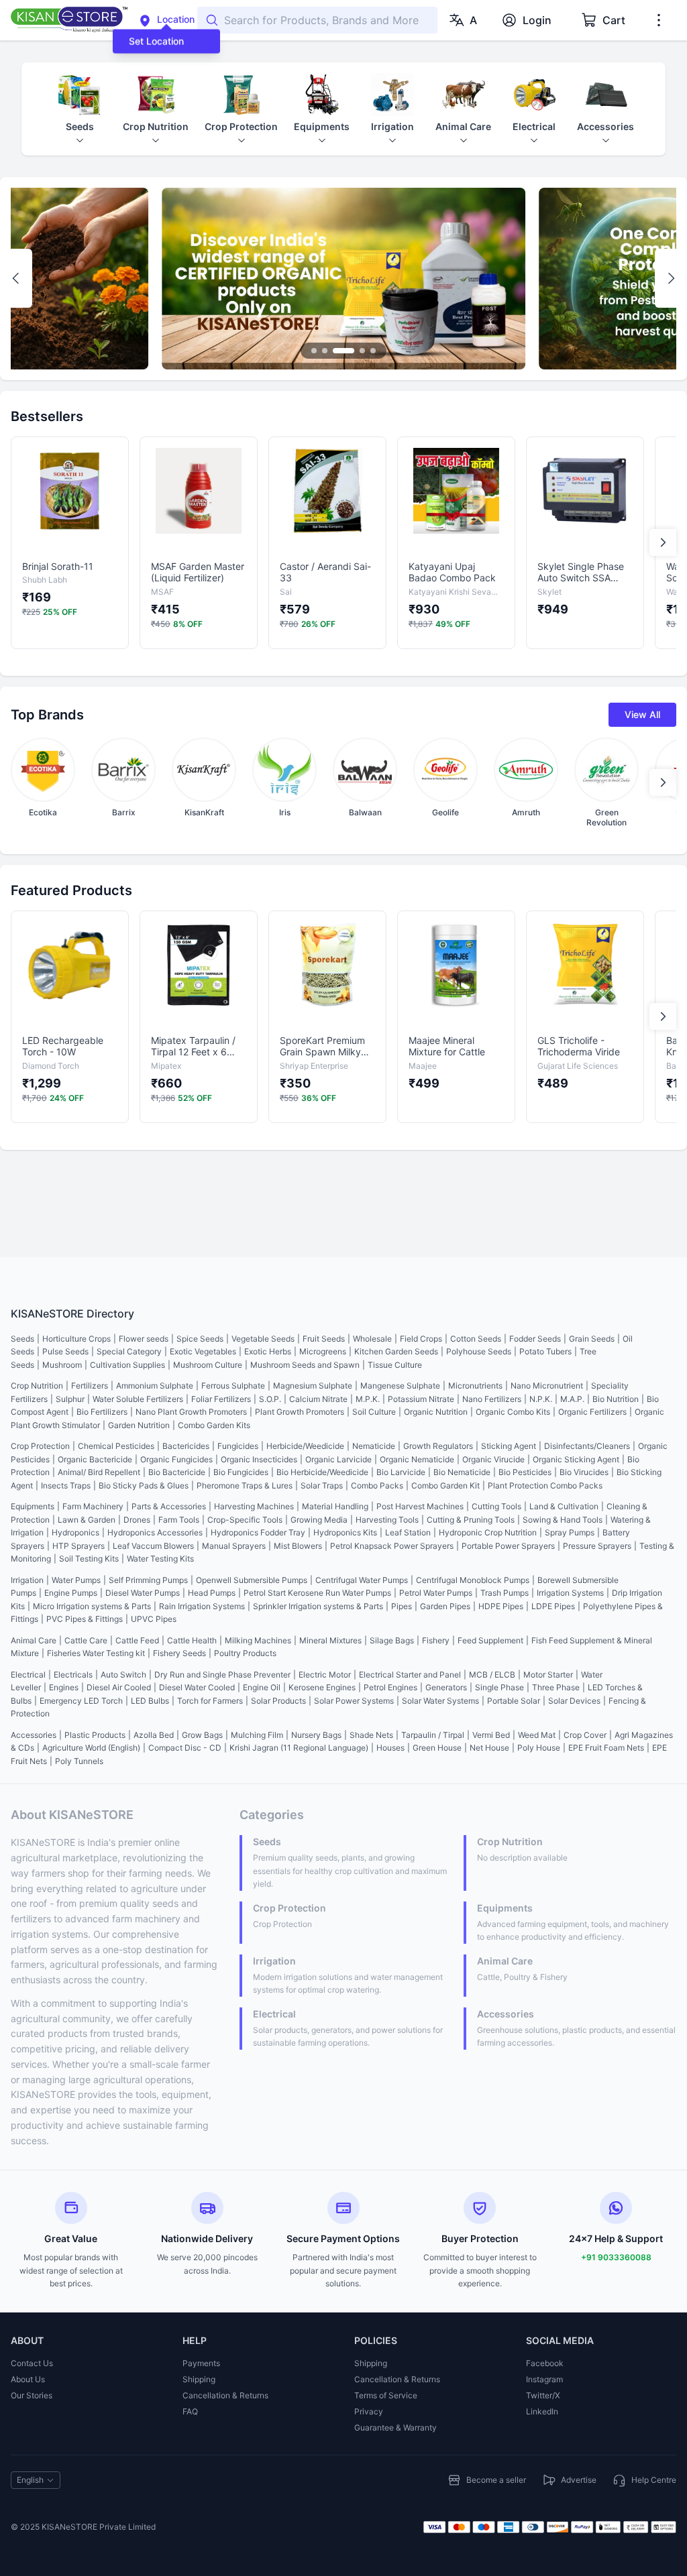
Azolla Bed (154, 1735)
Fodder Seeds (535, 1339)
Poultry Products (245, 1653)
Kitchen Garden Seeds (396, 1351)
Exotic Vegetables (203, 1351)
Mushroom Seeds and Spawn (305, 1365)
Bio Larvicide (401, 1472)
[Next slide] (671, 278)
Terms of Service (386, 2395)
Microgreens (323, 1351)
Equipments (33, 1506)
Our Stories (32, 2395)
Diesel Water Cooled (197, 1687)
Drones (137, 1520)
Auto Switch (123, 1675)
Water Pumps (76, 1580)
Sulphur (70, 1399)
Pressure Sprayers (597, 1546)
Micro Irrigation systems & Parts (92, 1606)
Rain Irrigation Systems (202, 1606)
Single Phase (499, 1687)
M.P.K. (368, 1399)
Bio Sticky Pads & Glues (144, 1485)
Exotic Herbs (268, 1351)
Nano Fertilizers (492, 1399)
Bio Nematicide (462, 1472)
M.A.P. (572, 1399)
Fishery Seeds (179, 1653)
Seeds (22, 1339)
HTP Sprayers (78, 1546)
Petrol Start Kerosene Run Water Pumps (317, 1593)
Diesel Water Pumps (143, 1593)
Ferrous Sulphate (233, 1386)
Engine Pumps (71, 1593)
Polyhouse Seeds (479, 1351)
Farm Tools (179, 1520)
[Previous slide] (16, 278)
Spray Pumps (570, 1532)
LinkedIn (542, 2411)
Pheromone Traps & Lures (245, 1485)
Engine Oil (262, 1687)
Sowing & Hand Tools (563, 1520)
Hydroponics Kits (345, 1532)
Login (537, 20)
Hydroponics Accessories (155, 1532)
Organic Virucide (493, 1459)
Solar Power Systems (354, 1701)
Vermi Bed (491, 1735)
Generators (446, 1687)
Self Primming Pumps (148, 1580)
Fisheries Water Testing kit (96, 1653)
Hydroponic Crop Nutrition (488, 1532)
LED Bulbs (150, 1701)
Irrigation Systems (570, 1593)
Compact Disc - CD (185, 1748)
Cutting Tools (496, 1506)
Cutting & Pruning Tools (471, 1520)
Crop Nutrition (37, 1386)
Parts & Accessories (169, 1506)
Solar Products (278, 1701)
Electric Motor (325, 1675)
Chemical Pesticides (116, 1446)
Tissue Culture (395, 1365)
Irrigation (27, 1580)
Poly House (539, 1748)
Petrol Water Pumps (436, 1593)
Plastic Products (95, 1735)
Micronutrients (475, 1386)
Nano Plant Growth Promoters (191, 1412)
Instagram (544, 2379)
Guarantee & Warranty (395, 2427)
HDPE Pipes (501, 1606)
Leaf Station (408, 1532)
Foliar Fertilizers (221, 1399)
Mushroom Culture (208, 1365)
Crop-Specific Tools (245, 1520)
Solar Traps (322, 1485)
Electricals (73, 1675)
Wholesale (372, 1339)
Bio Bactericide (177, 1472)
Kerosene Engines (322, 1687)
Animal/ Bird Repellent (99, 1472)
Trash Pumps (505, 1593)
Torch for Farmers (210, 1701)
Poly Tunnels (79, 1761)
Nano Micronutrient (547, 1386)
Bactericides (186, 1446)
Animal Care (34, 1640)
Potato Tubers (545, 1351)
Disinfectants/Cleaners (587, 1446)
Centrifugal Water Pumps (362, 1580)
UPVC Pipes (154, 1619)
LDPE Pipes (553, 1606)
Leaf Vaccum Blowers (153, 1546)
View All (642, 714)
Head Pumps (212, 1593)
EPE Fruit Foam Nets (606, 1748)
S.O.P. (270, 1399)
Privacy (369, 2411)
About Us (28, 2379)
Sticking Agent (509, 1446)
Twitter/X (543, 2395)
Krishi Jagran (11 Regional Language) (299, 1748)
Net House (489, 1748)
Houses (390, 1748)
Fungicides (238, 1446)
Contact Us (32, 2363)
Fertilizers (90, 1386)
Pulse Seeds (65, 1351)
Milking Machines (258, 1640)
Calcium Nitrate (318, 1399)
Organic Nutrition (436, 1412)
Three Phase (556, 1687)
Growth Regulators (438, 1446)
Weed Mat (537, 1735)
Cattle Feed (137, 1640)
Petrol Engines (390, 1687)
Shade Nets (371, 1735)
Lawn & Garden (87, 1520)
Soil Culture (374, 1412)
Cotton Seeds (476, 1339)
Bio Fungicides (241, 1472)
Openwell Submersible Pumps (252, 1580)
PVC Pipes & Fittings (85, 1619)
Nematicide (374, 1446)
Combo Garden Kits (214, 1425)
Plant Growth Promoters (300, 1412)
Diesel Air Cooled (119, 1687)
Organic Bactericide (95, 1459)
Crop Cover (585, 1735)
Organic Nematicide (417, 1459)
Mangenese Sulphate (400, 1386)
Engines (64, 1687)
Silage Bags (392, 1640)
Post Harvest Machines (420, 1506)
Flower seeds (144, 1339)
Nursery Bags (316, 1735)
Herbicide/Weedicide (305, 1446)
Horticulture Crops (76, 1339)
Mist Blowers (298, 1546)
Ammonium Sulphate (155, 1386)
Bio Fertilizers (102, 1412)
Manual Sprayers (234, 1546)
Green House (437, 1748)
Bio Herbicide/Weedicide (322, 1472)
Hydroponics (75, 1532)
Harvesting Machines (254, 1506)
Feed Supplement (490, 1640)
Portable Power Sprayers (508, 1546)
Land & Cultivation (564, 1506)
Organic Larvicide (338, 1459)
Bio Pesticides (525, 1472)
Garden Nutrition (139, 1425)
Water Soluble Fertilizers (138, 1399)
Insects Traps (66, 1485)
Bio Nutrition (616, 1399)
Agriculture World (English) (91, 1748)
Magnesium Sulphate (313, 1386)
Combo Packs (377, 1485)
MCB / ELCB (492, 1675)
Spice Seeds (200, 1339)
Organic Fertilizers (592, 1412)
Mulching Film (257, 1735)
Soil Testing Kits (89, 1559)
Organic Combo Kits (513, 1412)
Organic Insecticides (259, 1459)
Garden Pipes (445, 1606)
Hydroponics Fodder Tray (258, 1532)
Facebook (545, 2363)
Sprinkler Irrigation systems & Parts (318, 1606)
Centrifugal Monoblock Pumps (473, 1580)
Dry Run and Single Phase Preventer (222, 1675)
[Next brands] (663, 782)
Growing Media (319, 1520)
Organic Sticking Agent (576, 1459)
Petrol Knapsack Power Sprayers (392, 1546)
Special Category (129, 1351)
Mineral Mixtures (330, 1640)
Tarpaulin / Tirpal (433, 1735)
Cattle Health (192, 1640)
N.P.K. (541, 1399)
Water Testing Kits (160, 1559)
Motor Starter (548, 1675)
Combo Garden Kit (445, 1485)
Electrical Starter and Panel (410, 1675)
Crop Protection (40, 1446)
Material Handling (335, 1506)
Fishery (436, 1640)
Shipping (199, 2379)
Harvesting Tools (387, 1520)
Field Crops (421, 1339)
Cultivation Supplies (127, 1365)
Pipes (402, 1606)
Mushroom (62, 1365)
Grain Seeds (592, 1339)
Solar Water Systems (440, 1701)
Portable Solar (514, 1701)
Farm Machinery (93, 1506)
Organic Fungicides (176, 1459)
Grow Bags (202, 1735)
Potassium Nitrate (421, 1399)
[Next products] (663, 542)
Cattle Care (86, 1640)
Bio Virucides (584, 1472)
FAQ (190, 2411)
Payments (201, 2363)
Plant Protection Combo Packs (545, 1485)
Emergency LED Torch (81, 1701)
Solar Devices (574, 1701)
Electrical (28, 1675)
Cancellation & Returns (225, 2395)
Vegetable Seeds (263, 1339)
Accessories (34, 1735)
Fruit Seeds (324, 1339)
